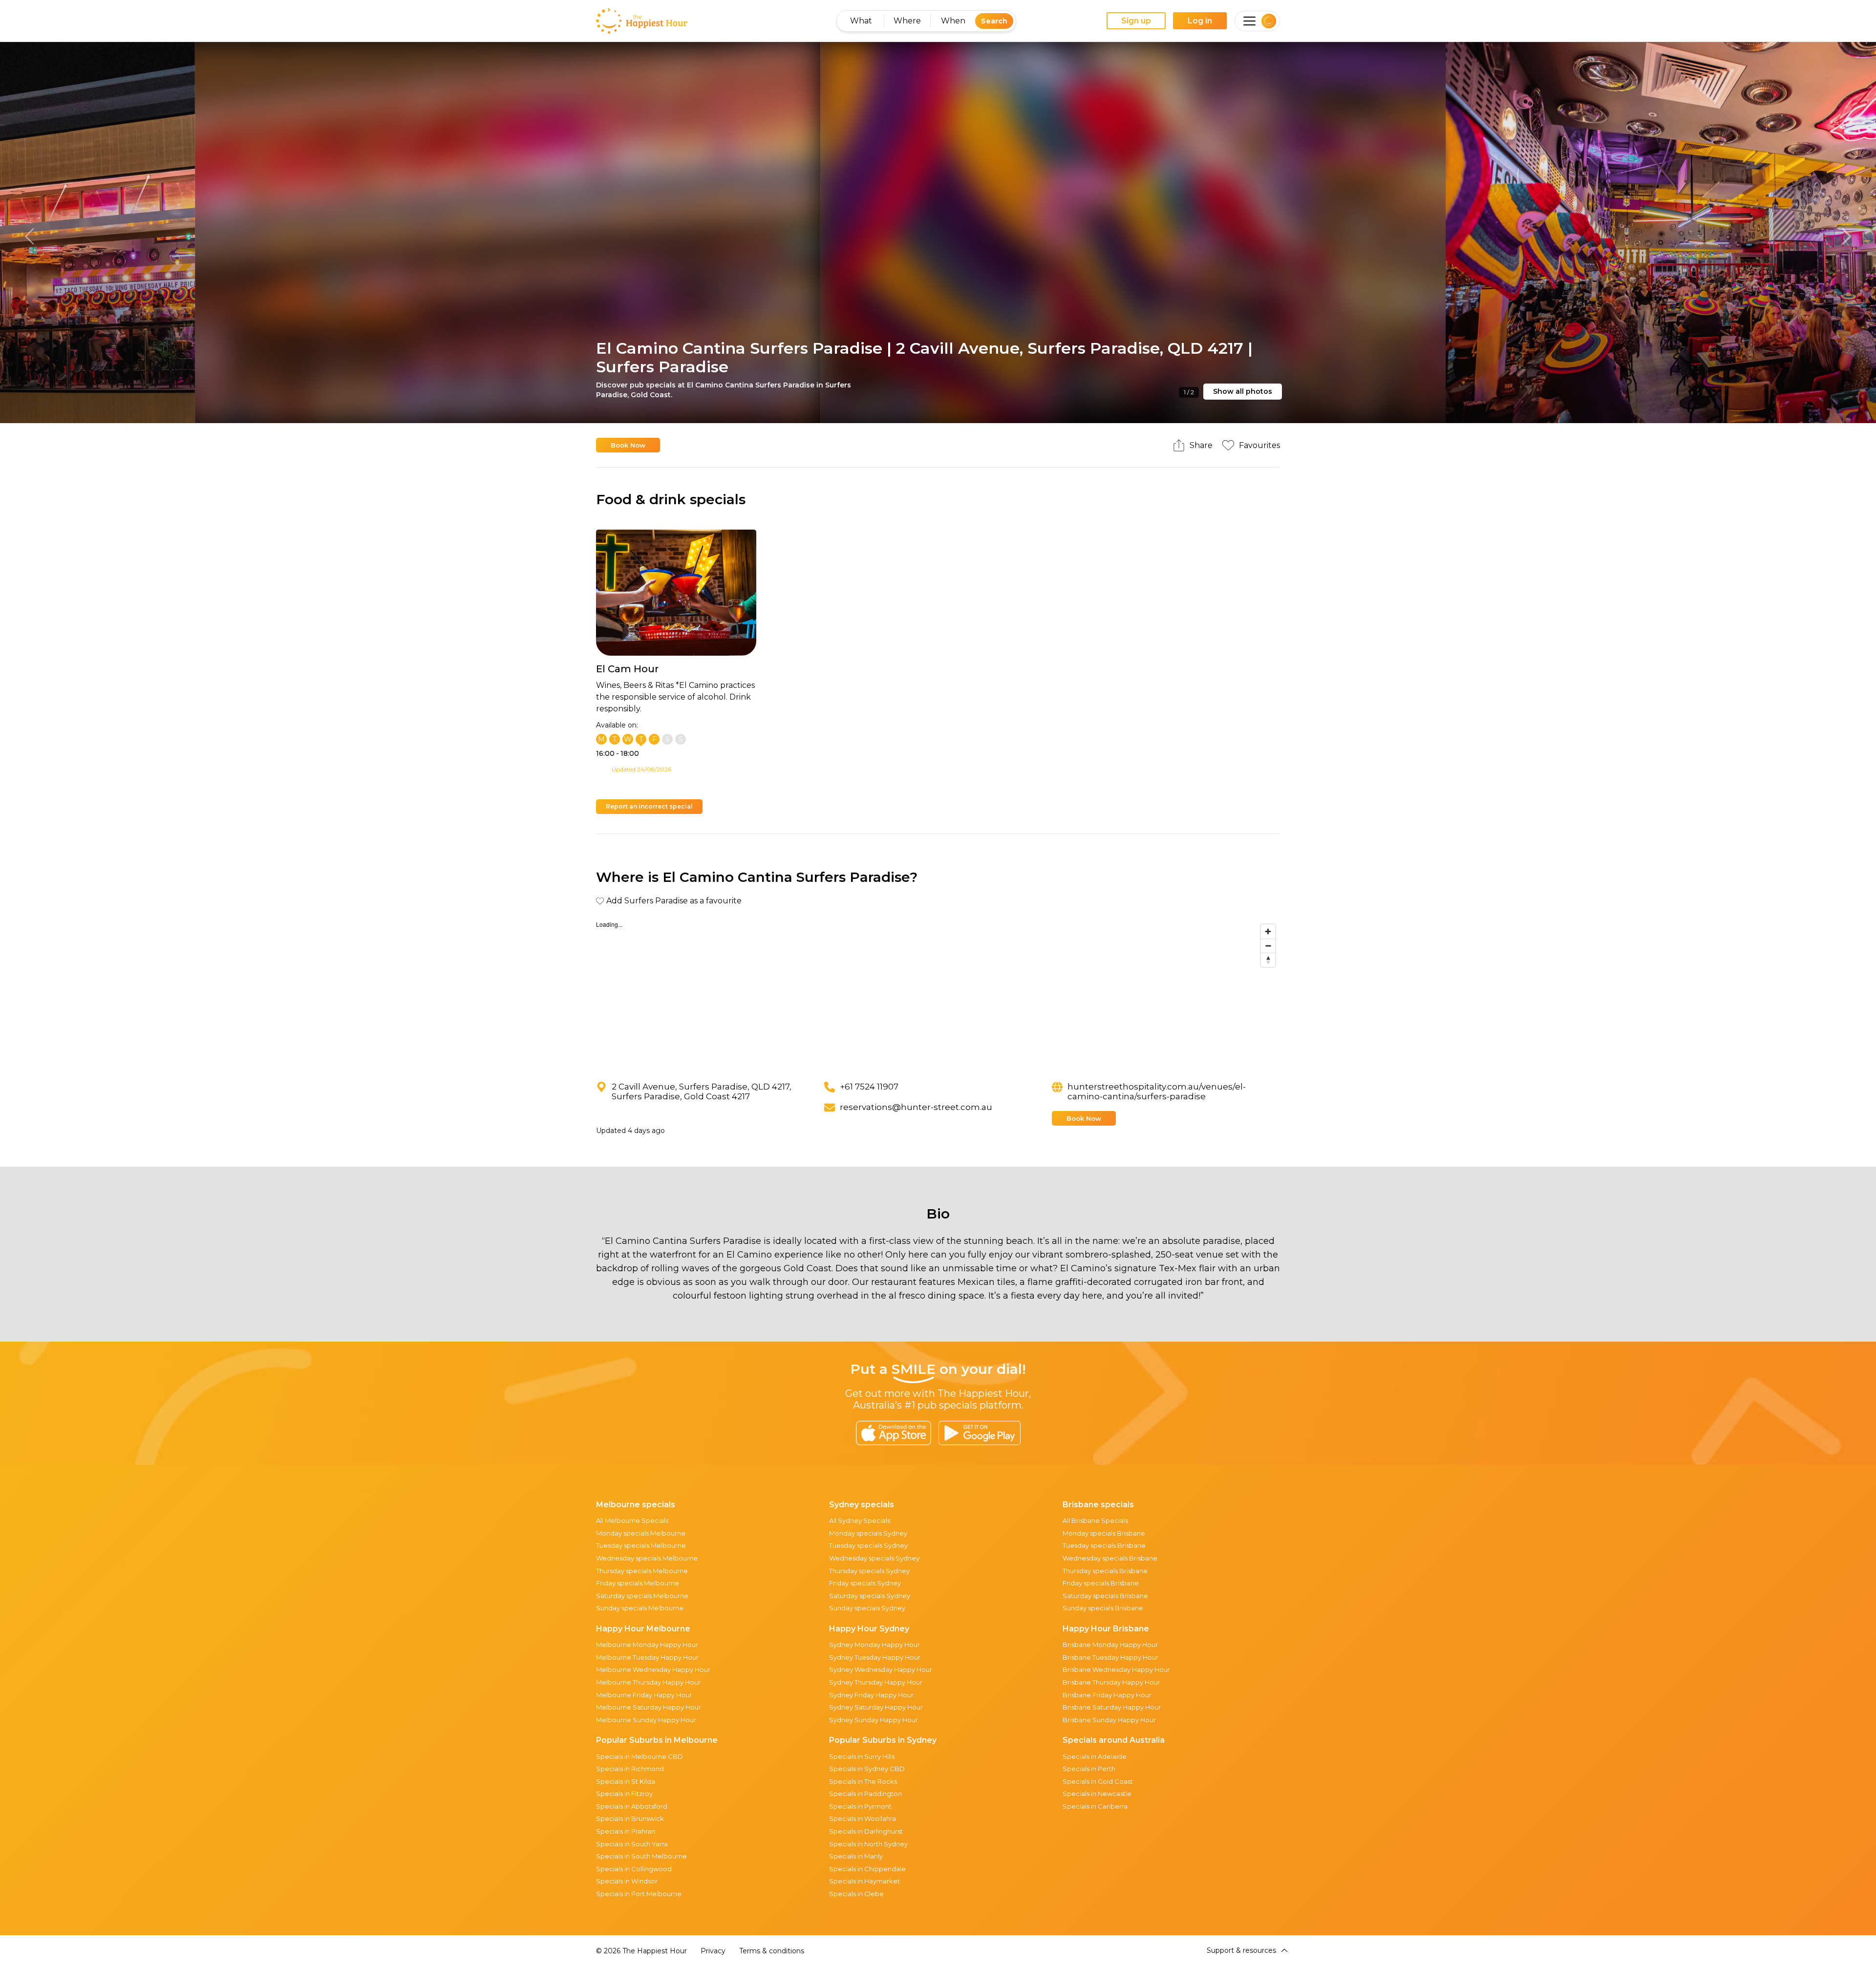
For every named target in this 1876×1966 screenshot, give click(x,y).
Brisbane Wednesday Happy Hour (1116, 1669)
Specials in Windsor (627, 1881)
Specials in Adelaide (1095, 1756)
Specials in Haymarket (864, 1881)
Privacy (713, 1951)
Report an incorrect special (649, 806)
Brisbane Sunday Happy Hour (1109, 1720)
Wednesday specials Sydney (874, 1558)
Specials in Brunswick (630, 1818)
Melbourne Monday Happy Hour (647, 1645)
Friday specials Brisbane (1101, 1583)
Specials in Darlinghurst (866, 1831)
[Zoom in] (1268, 931)
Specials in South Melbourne (641, 1856)
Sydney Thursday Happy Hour (876, 1682)
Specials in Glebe (856, 1894)
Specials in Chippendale (867, 1869)
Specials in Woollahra (863, 1818)
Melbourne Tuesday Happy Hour (647, 1657)
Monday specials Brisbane (1104, 1533)
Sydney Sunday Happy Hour (874, 1720)
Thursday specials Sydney (869, 1571)
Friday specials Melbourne (638, 1583)
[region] (938, 993)
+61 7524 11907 (870, 1087)
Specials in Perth (1089, 1769)
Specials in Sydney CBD (867, 1769)
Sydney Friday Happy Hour (871, 1695)
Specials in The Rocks (863, 1781)
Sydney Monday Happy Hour (874, 1645)
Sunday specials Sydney (867, 1608)
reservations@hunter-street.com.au (916, 1107)
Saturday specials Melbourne (642, 1596)
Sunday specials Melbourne (640, 1608)
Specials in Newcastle (1097, 1794)
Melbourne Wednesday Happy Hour (653, 1669)
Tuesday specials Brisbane (1104, 1545)
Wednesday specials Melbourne (647, 1558)
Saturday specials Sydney (870, 1596)
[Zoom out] (1268, 946)
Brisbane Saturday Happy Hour (1112, 1707)
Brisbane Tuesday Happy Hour (1110, 1657)
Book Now (628, 445)
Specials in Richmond (630, 1769)
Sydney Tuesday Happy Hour (875, 1657)
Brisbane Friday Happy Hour (1107, 1695)
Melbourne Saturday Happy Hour (649, 1707)
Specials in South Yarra (632, 1844)
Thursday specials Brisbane (1105, 1571)
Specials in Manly (856, 1856)
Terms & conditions (772, 1951)
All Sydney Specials (860, 1520)
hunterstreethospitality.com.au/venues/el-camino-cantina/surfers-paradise (1157, 1091)
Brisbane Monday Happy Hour (1110, 1645)
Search (994, 21)
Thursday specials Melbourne (642, 1571)
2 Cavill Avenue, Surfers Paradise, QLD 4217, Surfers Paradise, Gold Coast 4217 (702, 1091)
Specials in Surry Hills (862, 1756)
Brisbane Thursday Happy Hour (1111, 1682)
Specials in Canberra (1095, 1806)
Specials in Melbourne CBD (640, 1756)
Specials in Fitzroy (624, 1794)
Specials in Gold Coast (1098, 1781)
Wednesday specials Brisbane (1110, 1558)
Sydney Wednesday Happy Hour (881, 1669)
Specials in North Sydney (868, 1844)
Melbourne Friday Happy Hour (644, 1695)
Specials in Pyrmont (860, 1806)
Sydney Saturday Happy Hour (876, 1707)
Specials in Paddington (865, 1794)
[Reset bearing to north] (1268, 960)
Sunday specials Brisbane (1103, 1608)
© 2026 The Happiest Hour (641, 1951)
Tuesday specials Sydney (868, 1545)
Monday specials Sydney (868, 1533)
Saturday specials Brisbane (1105, 1596)
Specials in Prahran (626, 1831)
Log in (1200, 21)
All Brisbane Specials (1095, 1520)
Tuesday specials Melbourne (641, 1545)
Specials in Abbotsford (632, 1806)
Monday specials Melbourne (641, 1533)
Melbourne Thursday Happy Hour (648, 1682)
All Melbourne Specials (632, 1520)
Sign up (1136, 21)
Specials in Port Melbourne (639, 1894)
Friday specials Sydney (865, 1583)
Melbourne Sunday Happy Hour (646, 1720)
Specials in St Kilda (626, 1781)
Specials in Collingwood (634, 1869)
